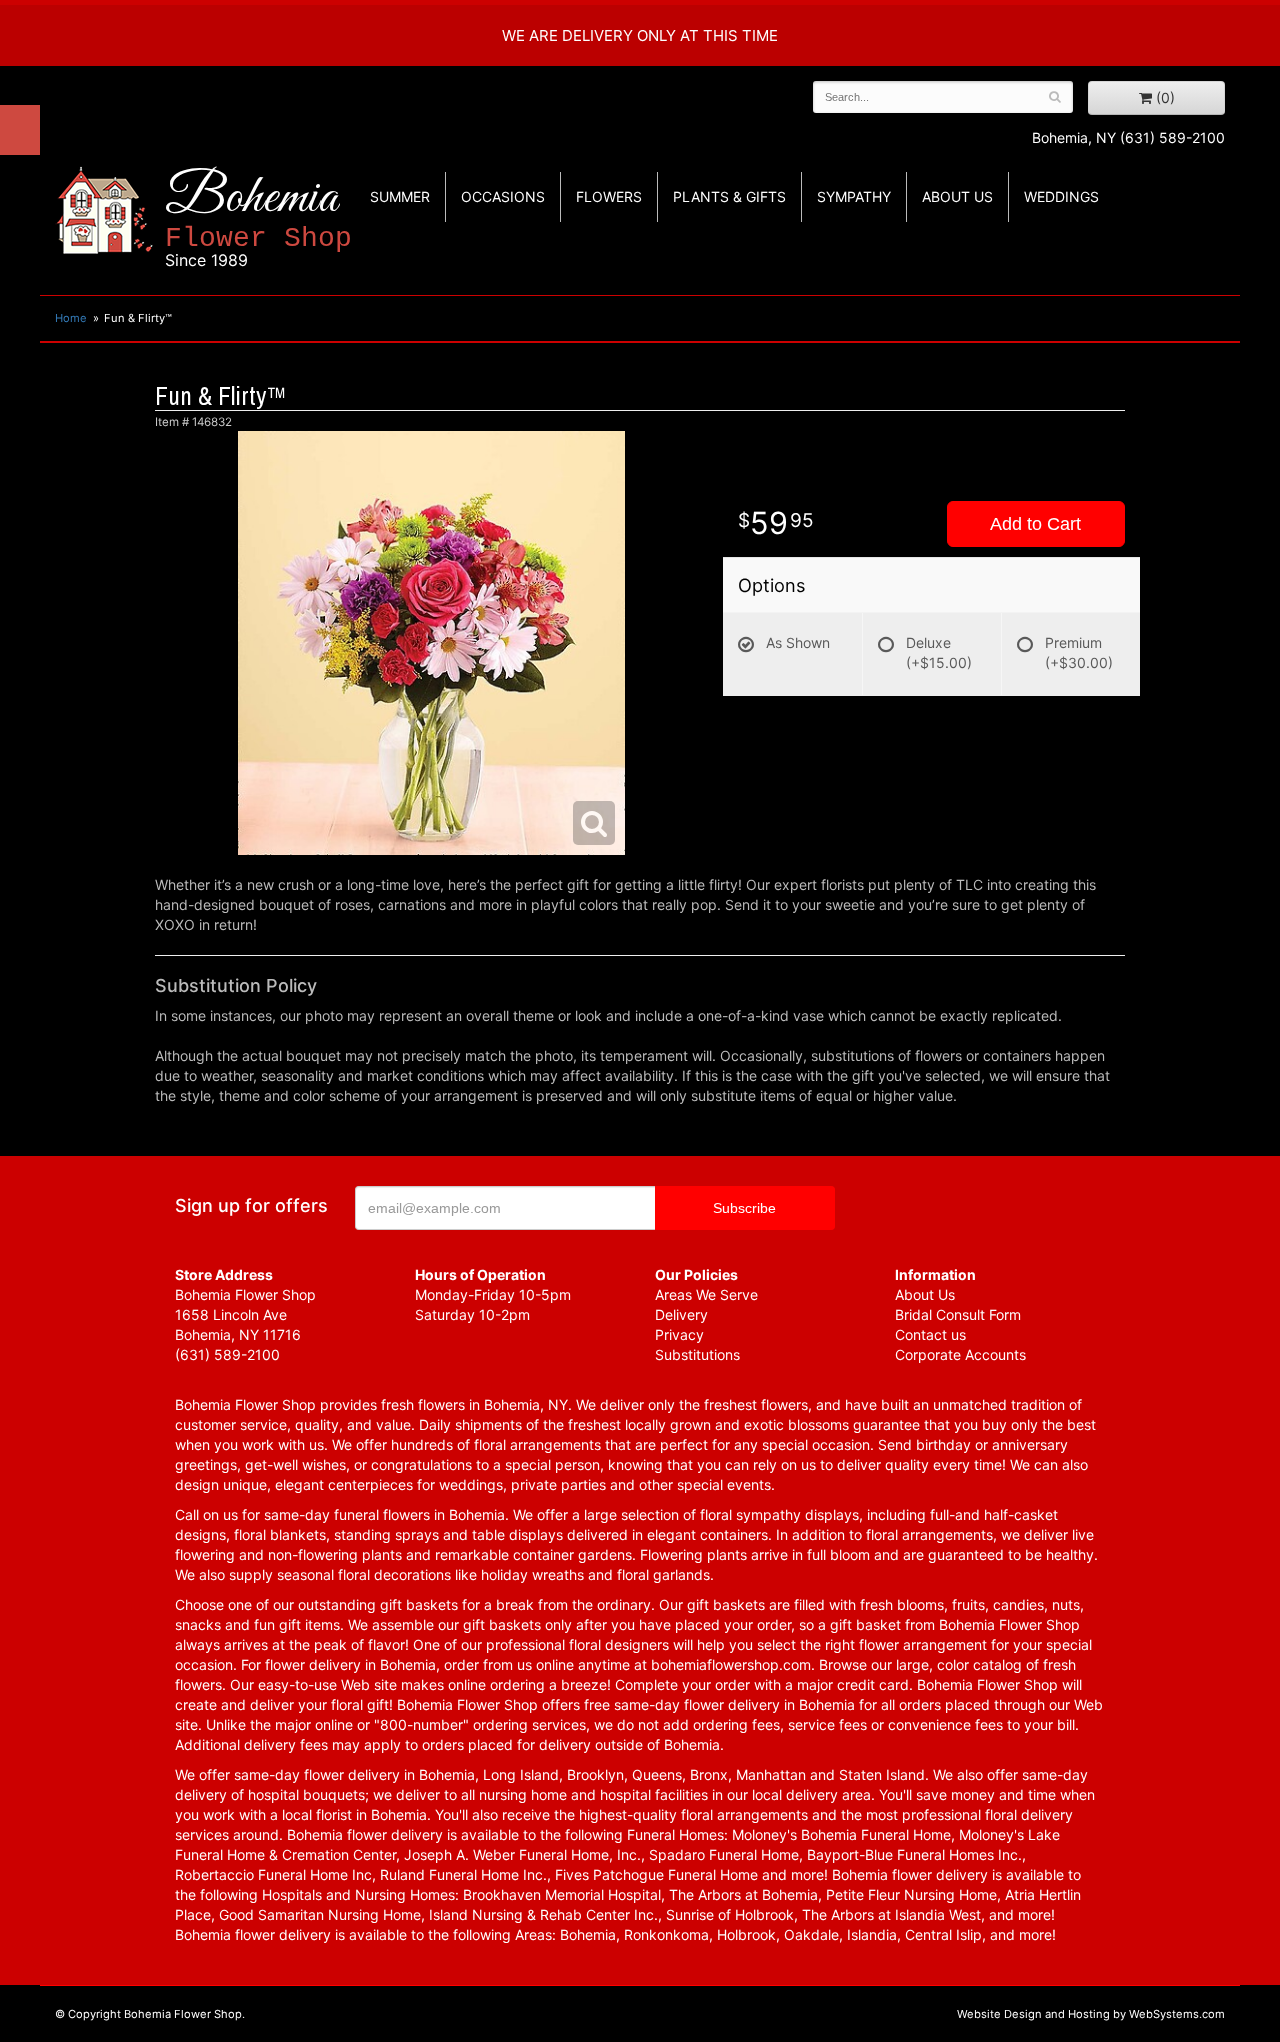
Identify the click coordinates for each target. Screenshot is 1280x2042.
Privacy (679, 1334)
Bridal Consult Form (958, 1314)
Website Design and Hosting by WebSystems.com (1091, 2014)
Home (71, 318)
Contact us (930, 1334)
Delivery (681, 1314)
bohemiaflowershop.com (731, 1664)
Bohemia (258, 218)
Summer (400, 196)
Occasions (503, 196)
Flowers (609, 196)
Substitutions (697, 1354)
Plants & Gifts (729, 196)
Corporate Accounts (960, 1354)
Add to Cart (1035, 524)
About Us (925, 1294)
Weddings (1061, 196)
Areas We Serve (706, 1294)
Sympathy (854, 196)
